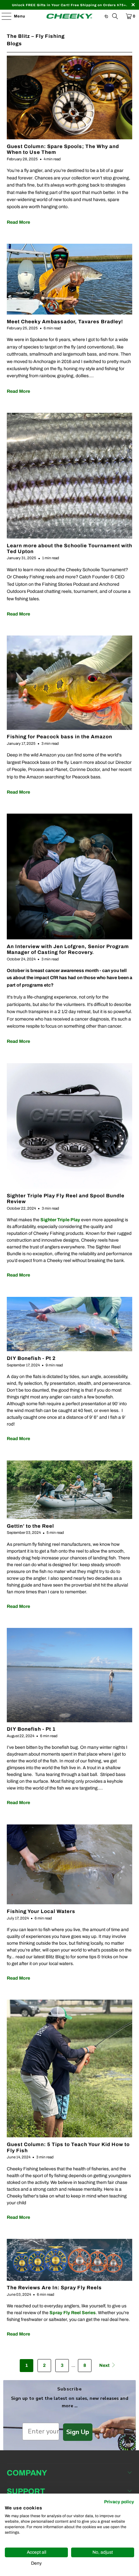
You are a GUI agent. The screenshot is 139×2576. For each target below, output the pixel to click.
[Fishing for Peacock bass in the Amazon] (70, 683)
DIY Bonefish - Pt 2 (31, 1358)
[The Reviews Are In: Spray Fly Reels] (70, 2260)
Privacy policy (119, 2502)
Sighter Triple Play (60, 1220)
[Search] (115, 16)
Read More (18, 222)
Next (105, 2365)
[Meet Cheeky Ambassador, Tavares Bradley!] (70, 279)
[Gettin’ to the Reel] (70, 1490)
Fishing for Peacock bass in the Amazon (59, 737)
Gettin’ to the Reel (30, 1526)
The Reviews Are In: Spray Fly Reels (54, 2287)
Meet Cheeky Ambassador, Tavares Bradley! (65, 321)
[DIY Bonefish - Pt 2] (70, 1324)
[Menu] (3, 16)
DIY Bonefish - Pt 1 (31, 1729)
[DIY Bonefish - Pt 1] (70, 1675)
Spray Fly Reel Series (73, 2313)
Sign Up (78, 2432)
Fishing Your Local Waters (41, 1911)
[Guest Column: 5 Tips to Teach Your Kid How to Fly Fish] (70, 2068)
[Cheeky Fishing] (70, 16)
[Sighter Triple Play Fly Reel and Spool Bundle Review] (70, 1126)
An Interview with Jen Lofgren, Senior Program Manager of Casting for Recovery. (68, 949)
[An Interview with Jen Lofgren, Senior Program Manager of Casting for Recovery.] (70, 876)
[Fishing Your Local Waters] (70, 1865)
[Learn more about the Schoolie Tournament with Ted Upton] (70, 476)
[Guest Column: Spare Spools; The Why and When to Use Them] (70, 97)
